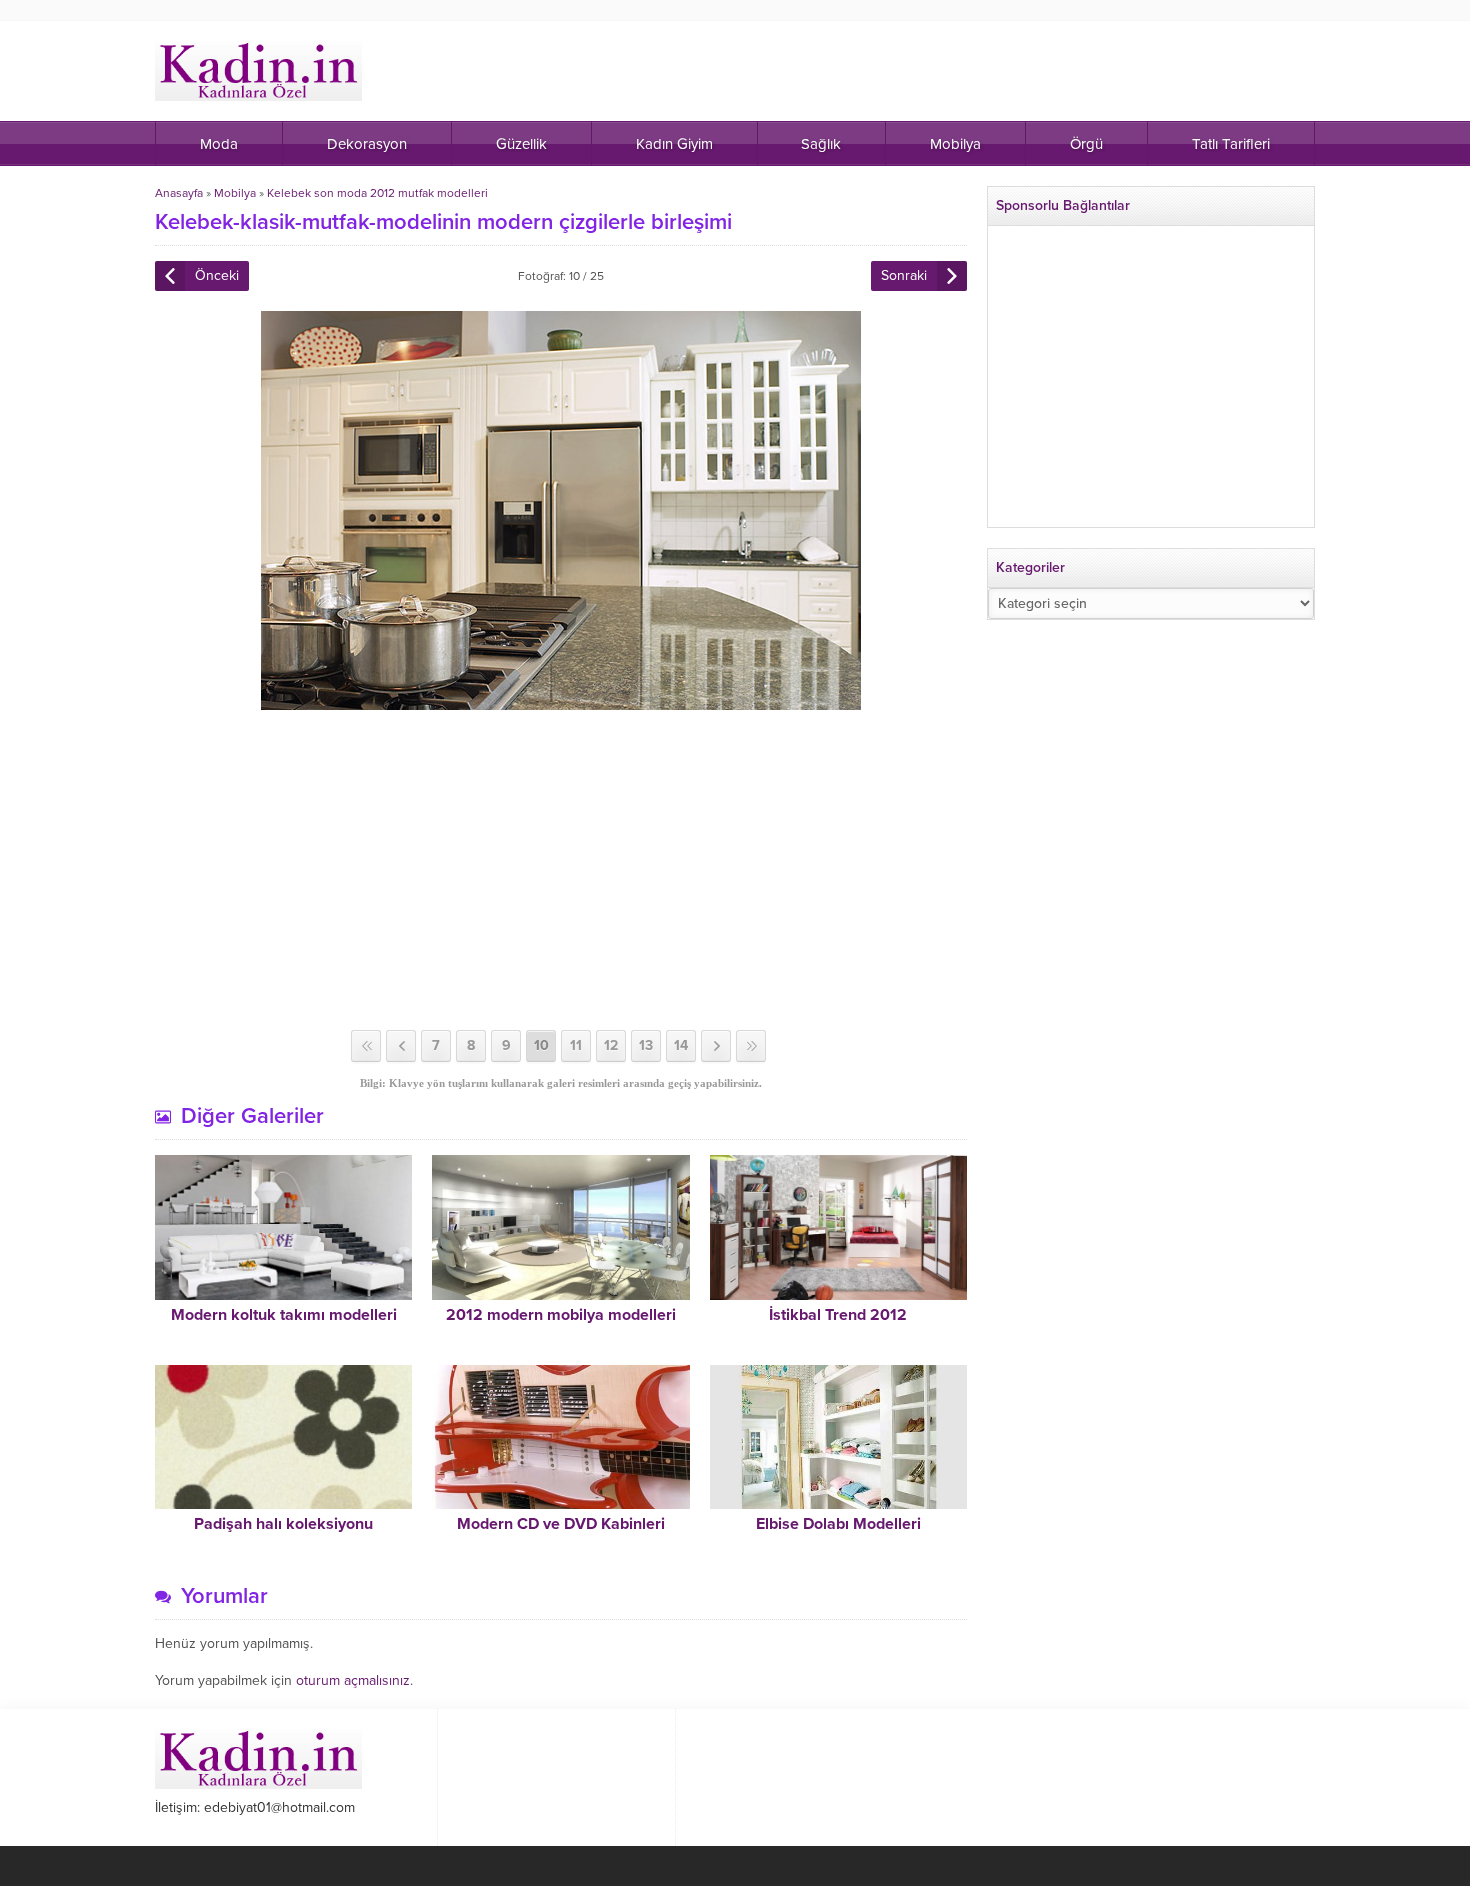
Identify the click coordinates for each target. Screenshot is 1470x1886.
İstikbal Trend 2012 (838, 1315)
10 (541, 1045)
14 (681, 1045)
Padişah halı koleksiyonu (283, 1524)
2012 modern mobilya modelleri (561, 1315)
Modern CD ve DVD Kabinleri (561, 1524)
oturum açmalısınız (353, 1680)
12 (611, 1045)
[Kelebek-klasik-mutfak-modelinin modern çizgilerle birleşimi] (561, 701)
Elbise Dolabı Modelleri (838, 1524)
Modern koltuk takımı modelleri (284, 1315)
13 (646, 1045)
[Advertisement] (561, 870)
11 (576, 1045)
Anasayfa (179, 193)
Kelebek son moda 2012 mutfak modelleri (377, 193)
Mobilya (235, 193)
